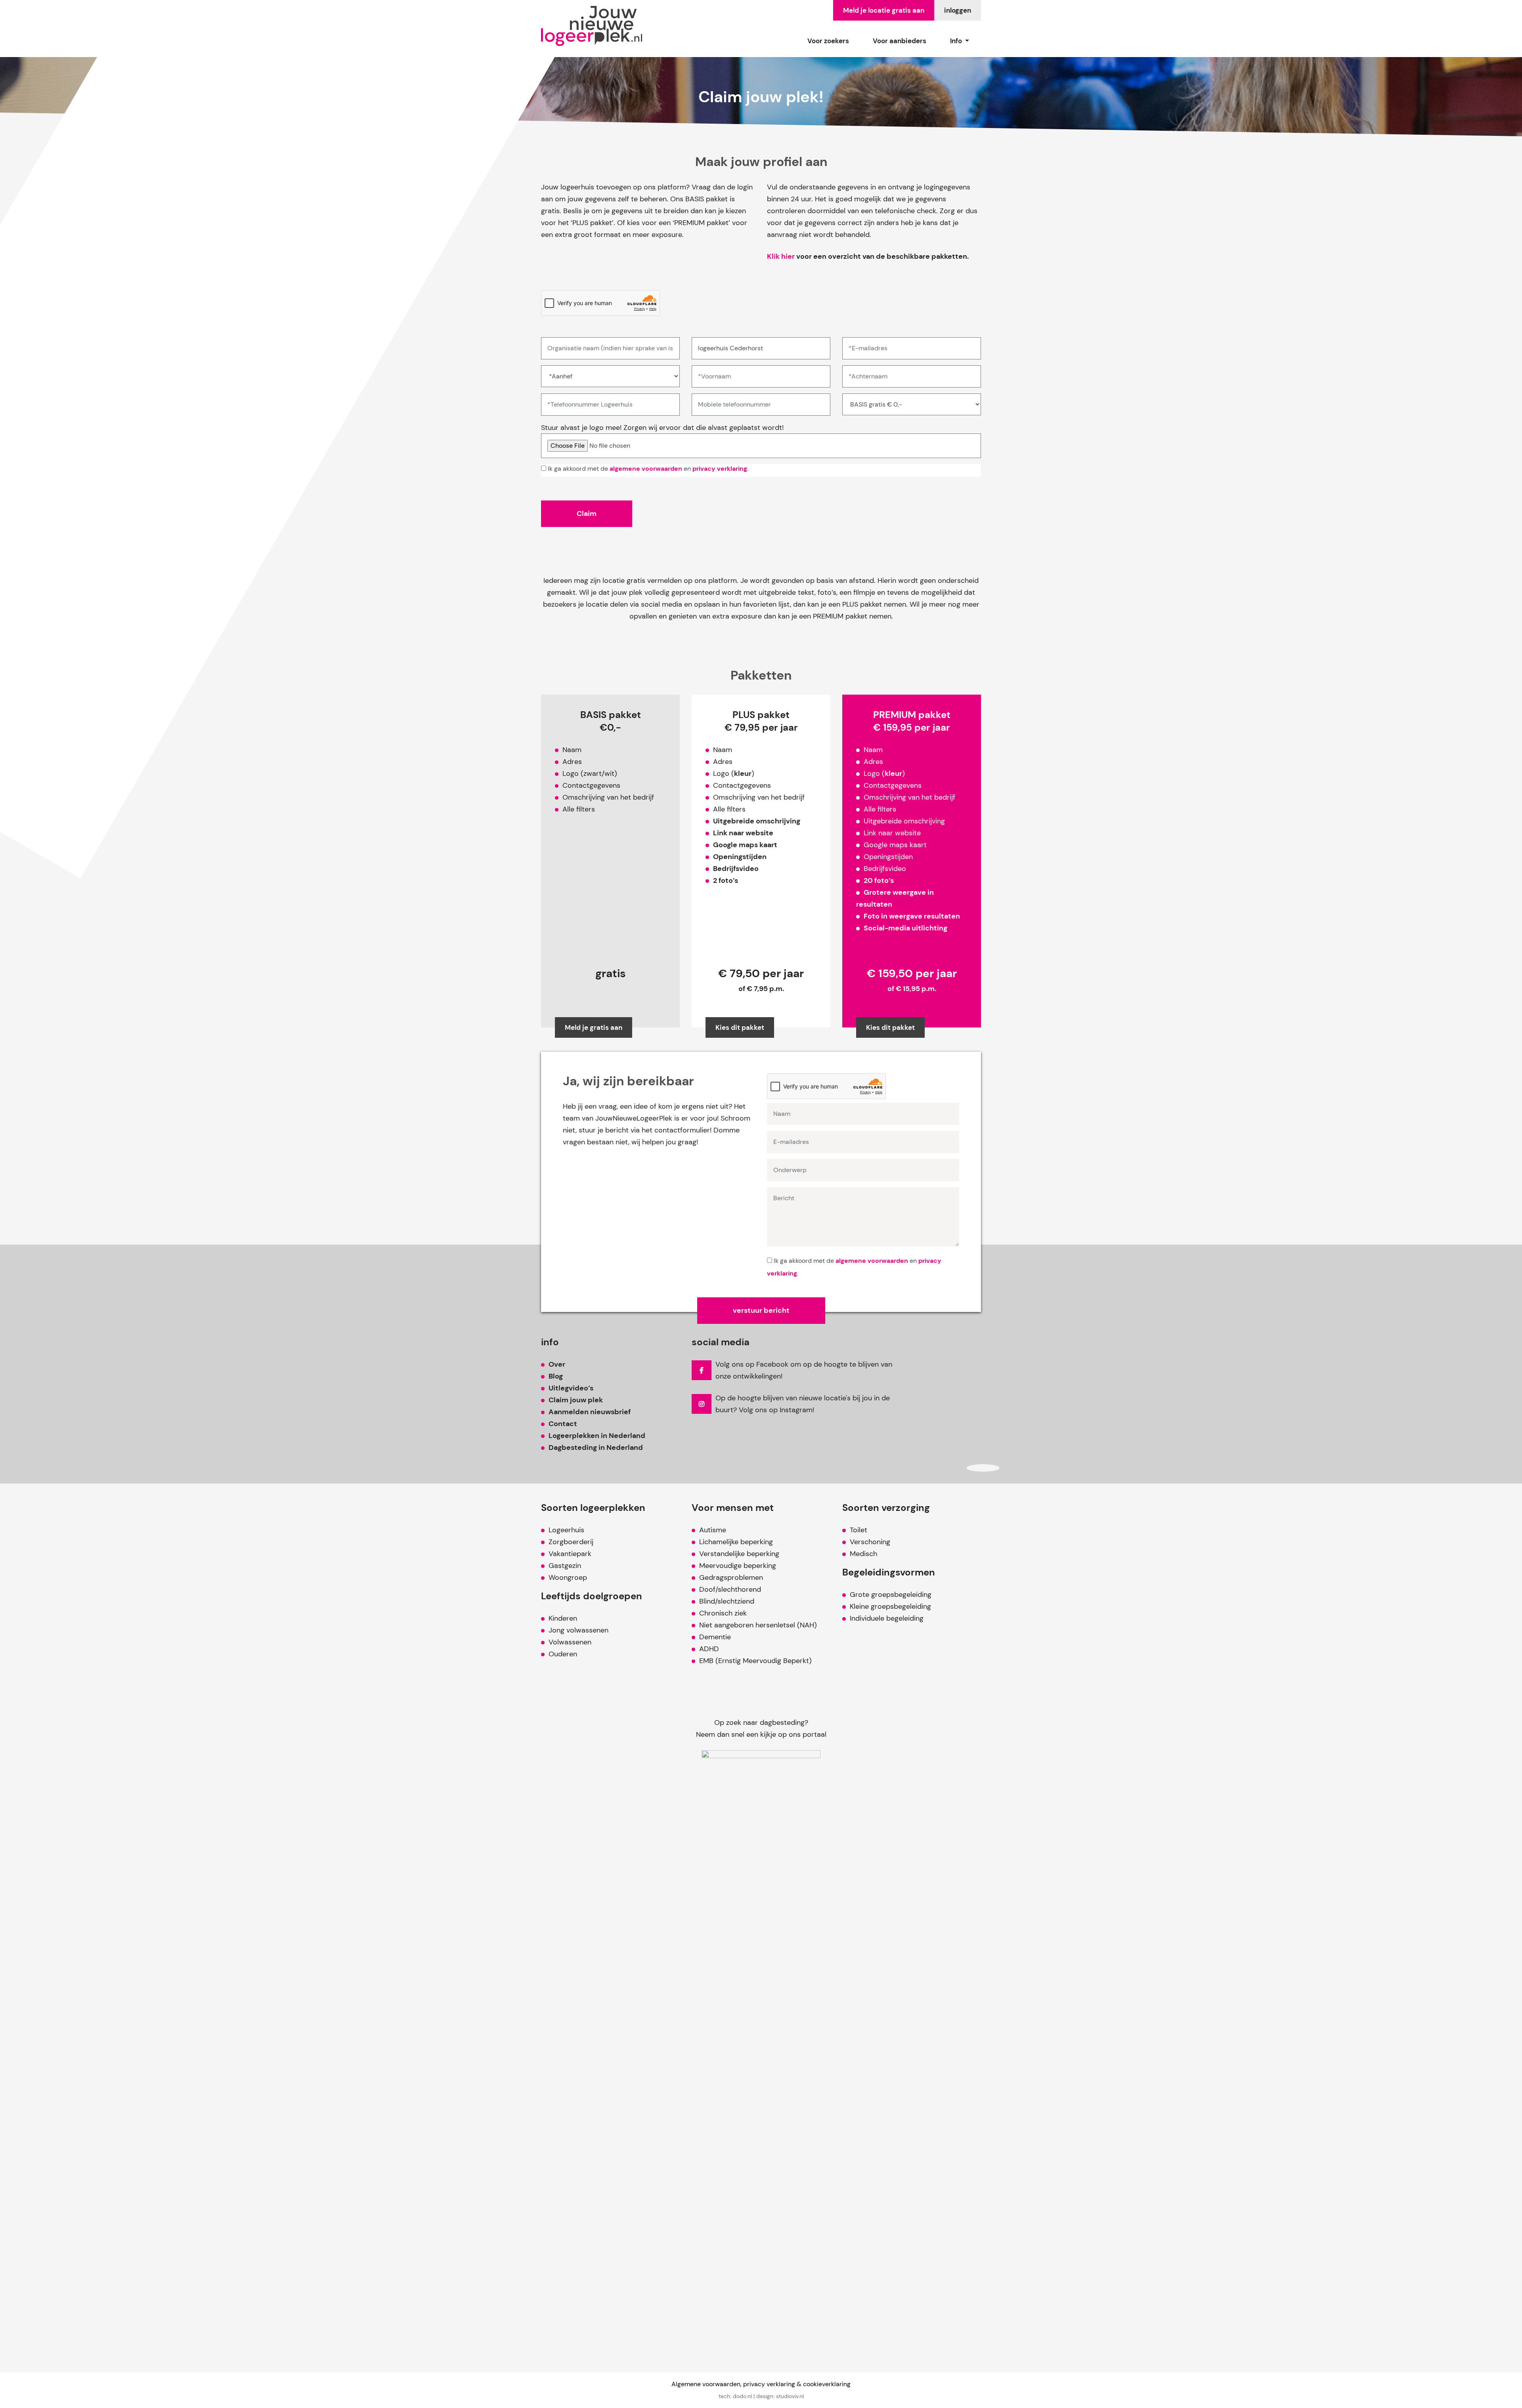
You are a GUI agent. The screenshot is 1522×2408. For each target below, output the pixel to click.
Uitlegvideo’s (571, 1388)
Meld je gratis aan (594, 1027)
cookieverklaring (827, 2384)
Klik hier (781, 256)
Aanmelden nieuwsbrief (590, 1412)
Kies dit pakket (740, 1027)
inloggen (958, 10)
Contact (563, 1424)
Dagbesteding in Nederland (596, 1447)
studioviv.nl (790, 2396)
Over (557, 1364)
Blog (556, 1376)
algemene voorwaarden (646, 469)
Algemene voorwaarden (706, 2384)
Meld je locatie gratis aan (884, 10)
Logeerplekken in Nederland (597, 1436)
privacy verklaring (720, 469)
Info (957, 41)
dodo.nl (742, 2396)
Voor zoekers (828, 41)
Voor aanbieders (900, 41)
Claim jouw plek (576, 1400)
